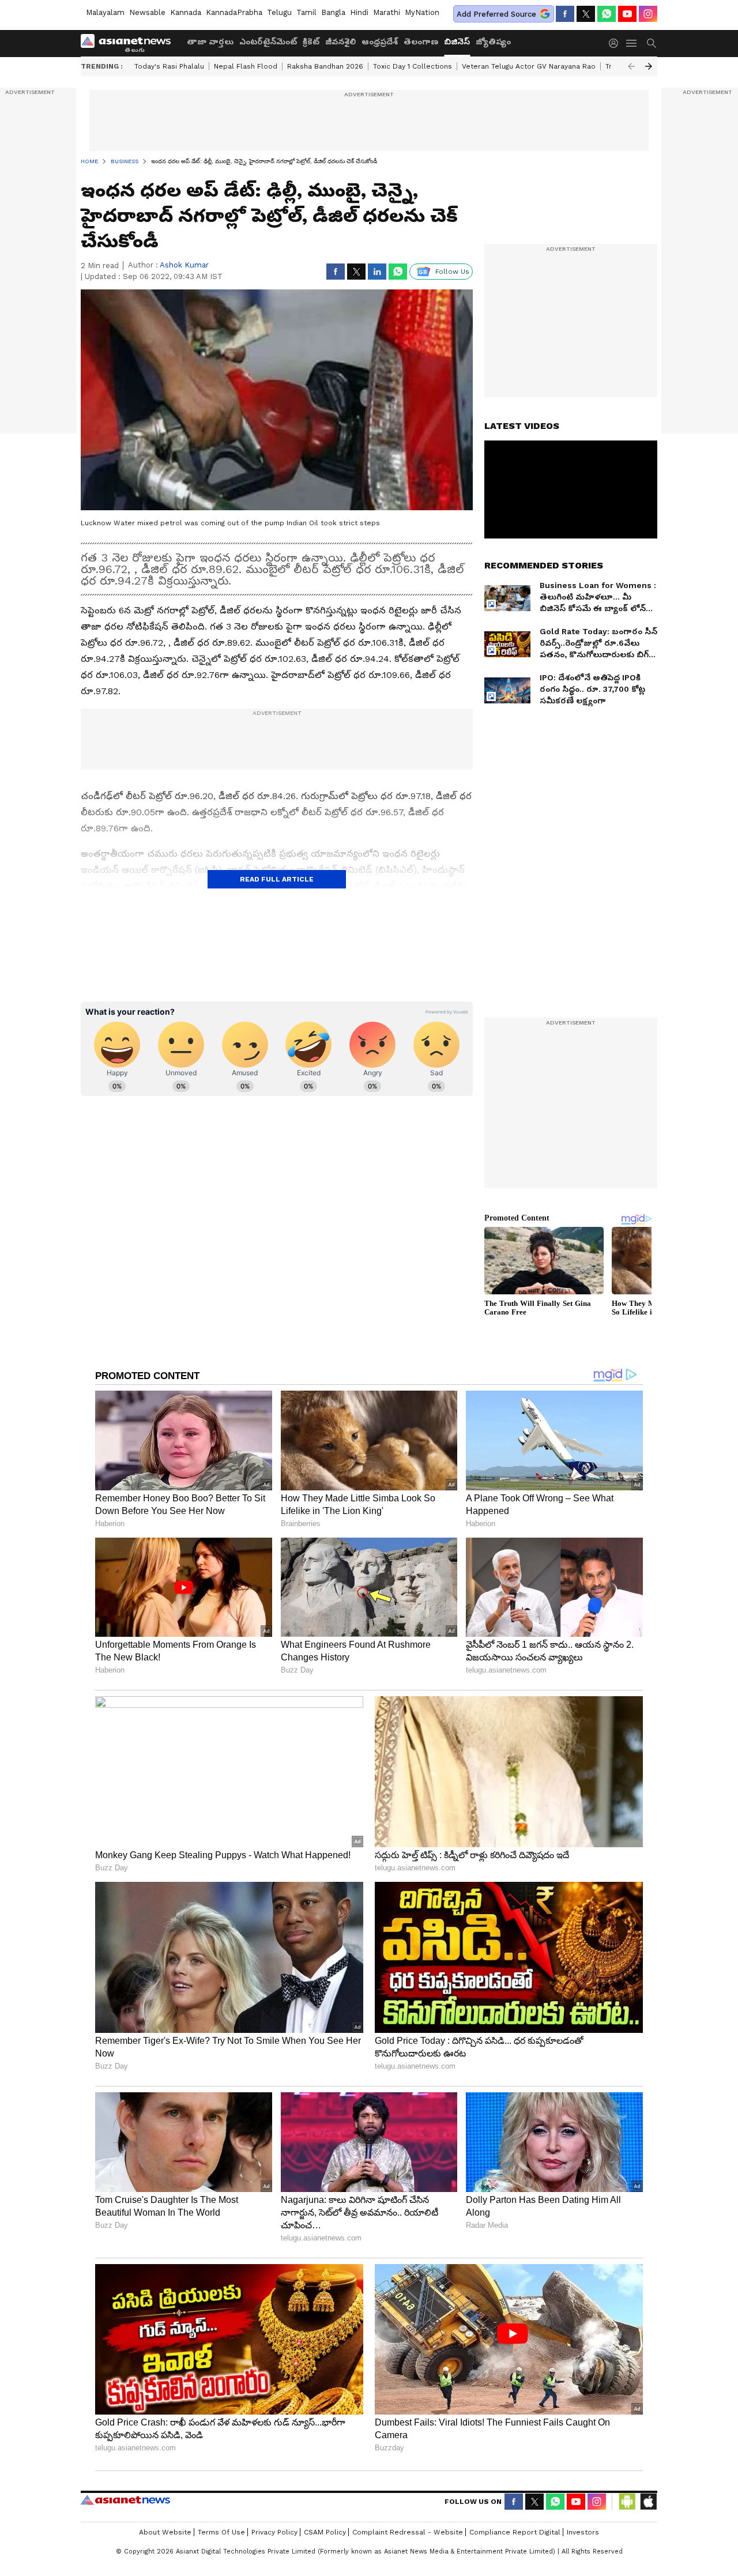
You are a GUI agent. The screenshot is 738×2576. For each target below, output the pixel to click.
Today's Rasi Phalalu (169, 66)
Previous (631, 66)
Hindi (359, 12)
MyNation (422, 12)
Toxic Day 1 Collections (413, 66)
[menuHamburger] (632, 43)
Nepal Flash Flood (246, 66)
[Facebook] (565, 14)
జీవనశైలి (340, 42)
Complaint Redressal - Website (408, 2532)
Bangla (333, 12)
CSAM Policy (325, 2532)
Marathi (387, 12)
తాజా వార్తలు (210, 42)
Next (649, 66)
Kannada (186, 12)
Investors (583, 2532)
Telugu (279, 12)
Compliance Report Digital (515, 2532)
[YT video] (627, 14)
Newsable (147, 12)
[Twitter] (586, 14)
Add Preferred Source (496, 14)
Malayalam (105, 12)
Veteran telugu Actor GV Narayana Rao (529, 66)
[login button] (616, 43)
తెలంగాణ (421, 42)
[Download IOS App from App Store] (648, 2502)
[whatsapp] (607, 14)
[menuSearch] (652, 43)
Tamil (306, 12)
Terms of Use (221, 2532)
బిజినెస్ (457, 42)
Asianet (125, 2500)
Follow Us (452, 272)
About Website (165, 2532)
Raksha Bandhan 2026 (325, 66)
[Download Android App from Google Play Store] (627, 2502)
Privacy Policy (274, 2532)
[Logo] (130, 43)
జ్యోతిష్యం (493, 42)
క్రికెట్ (311, 42)
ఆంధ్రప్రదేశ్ (380, 42)
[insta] (648, 14)
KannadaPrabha (234, 12)
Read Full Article (277, 879)
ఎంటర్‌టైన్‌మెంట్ (268, 42)
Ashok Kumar (184, 265)
